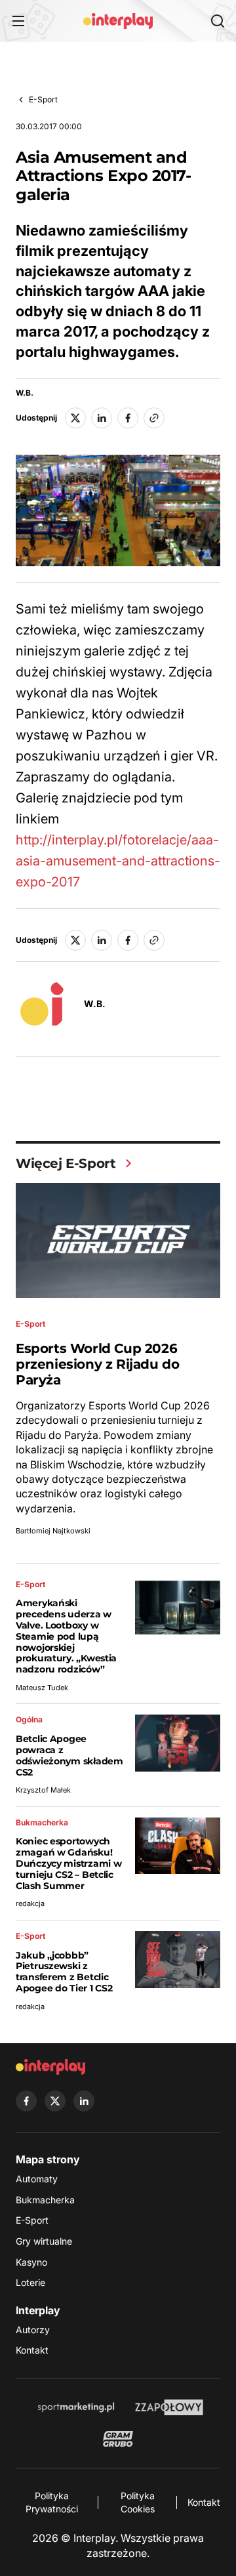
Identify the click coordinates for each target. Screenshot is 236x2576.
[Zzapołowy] (169, 2407)
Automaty (37, 2179)
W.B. (25, 393)
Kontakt (32, 2350)
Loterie (30, 2282)
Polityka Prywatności (52, 2502)
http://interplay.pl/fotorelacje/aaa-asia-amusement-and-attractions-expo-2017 (118, 861)
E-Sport (43, 99)
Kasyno (31, 2262)
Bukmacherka (45, 2200)
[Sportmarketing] (76, 2407)
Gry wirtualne (44, 2241)
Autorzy (33, 2330)
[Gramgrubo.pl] (118, 2439)
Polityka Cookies (138, 2502)
